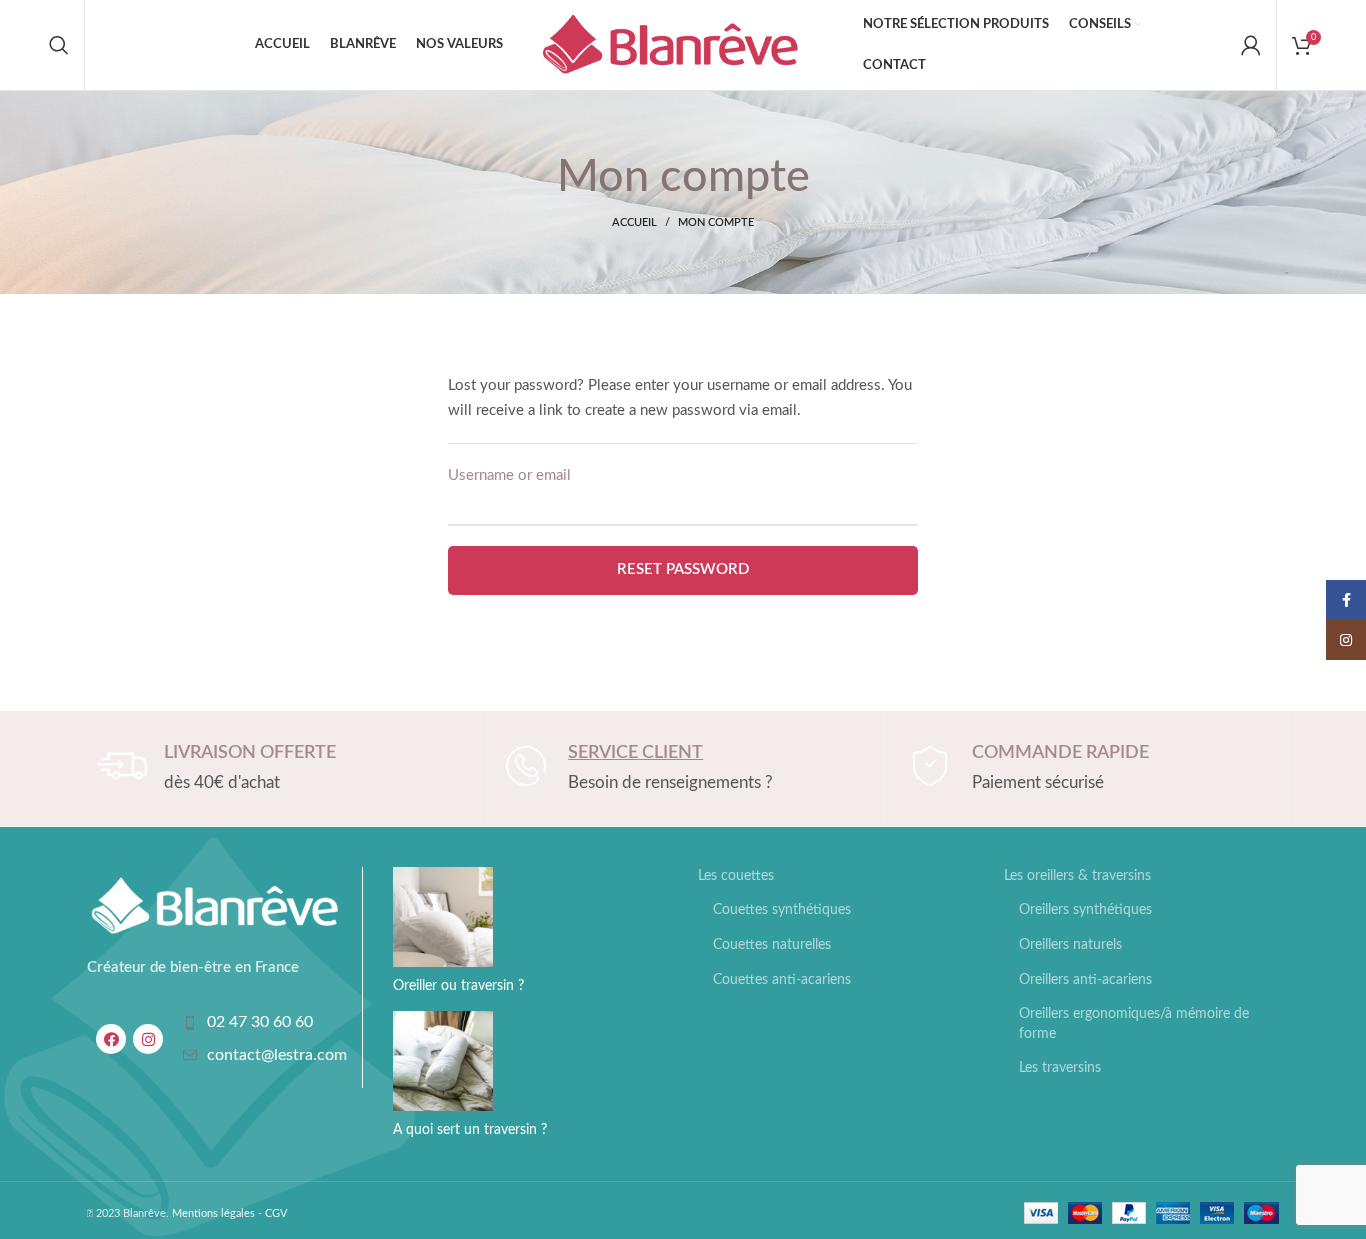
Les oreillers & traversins (1077, 876)
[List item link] (262, 1023)
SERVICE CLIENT (635, 753)
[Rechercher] (59, 45)
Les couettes (736, 876)
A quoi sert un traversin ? (470, 1130)
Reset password (683, 569)
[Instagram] (148, 1039)
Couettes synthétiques (782, 910)
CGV (276, 1213)
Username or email (509, 475)
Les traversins (1060, 1068)
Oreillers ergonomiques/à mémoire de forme (1134, 1024)
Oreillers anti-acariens (1085, 980)
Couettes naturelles (772, 945)
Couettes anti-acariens (782, 980)
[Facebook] (111, 1039)
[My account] (1251, 45)
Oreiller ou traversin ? (458, 986)
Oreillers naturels (1070, 945)
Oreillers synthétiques (1085, 910)
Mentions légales (213, 1213)
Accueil (634, 222)
